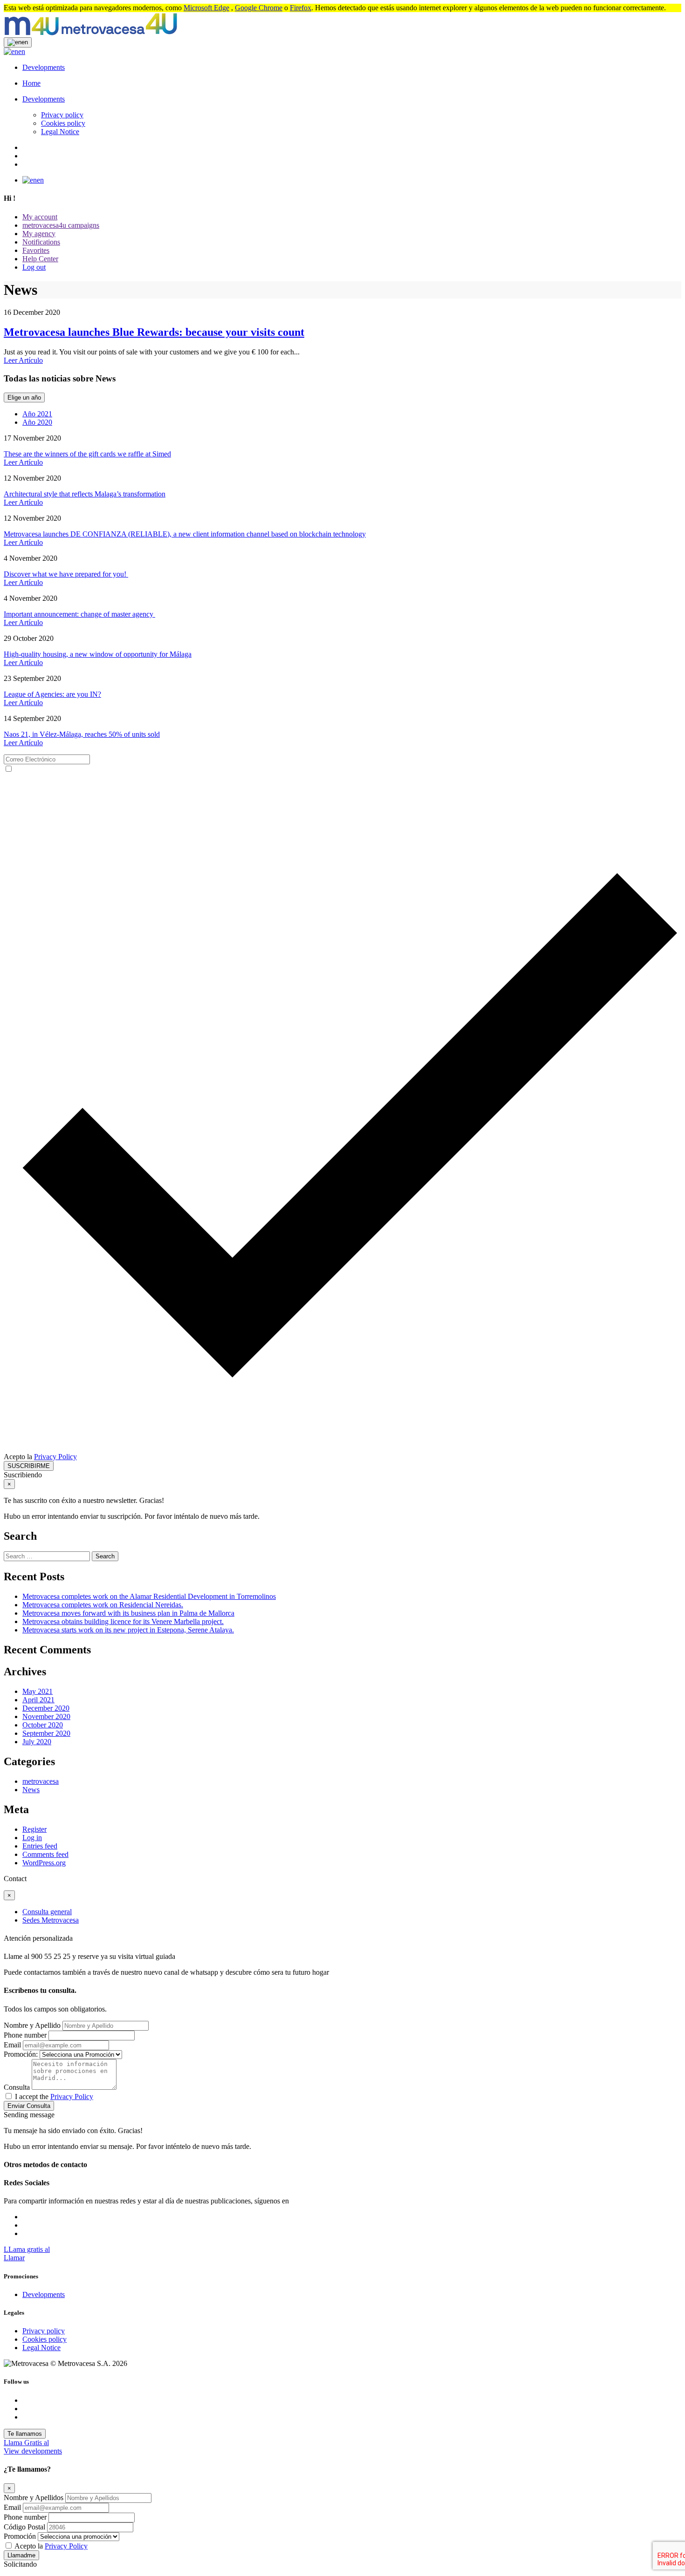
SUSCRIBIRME (29, 1466)
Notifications (41, 242)
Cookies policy (63, 123)
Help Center (40, 259)
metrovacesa (41, 1781)
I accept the (54, 2097)
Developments (44, 67)
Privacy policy (62, 115)
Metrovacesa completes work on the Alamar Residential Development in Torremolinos (149, 1596)
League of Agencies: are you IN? (52, 694)
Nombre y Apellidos (34, 2498)
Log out (34, 267)
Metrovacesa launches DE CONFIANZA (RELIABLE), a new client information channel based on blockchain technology (185, 534)
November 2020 (46, 1716)
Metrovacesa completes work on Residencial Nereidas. (103, 1605)
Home (31, 83)
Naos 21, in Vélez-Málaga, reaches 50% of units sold (82, 734)
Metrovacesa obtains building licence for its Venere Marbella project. (123, 1621)
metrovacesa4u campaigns (61, 225)
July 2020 (37, 1742)
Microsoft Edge (206, 8)
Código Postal (25, 2527)
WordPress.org (44, 1863)
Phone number (25, 2035)
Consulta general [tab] (47, 1912)
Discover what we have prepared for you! (66, 574)
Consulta (17, 2087)
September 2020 (46, 1733)
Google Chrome (259, 8)
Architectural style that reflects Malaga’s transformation (85, 494)
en (22, 51)
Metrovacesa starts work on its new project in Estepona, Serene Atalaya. (128, 1630)
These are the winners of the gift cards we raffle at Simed (87, 454)
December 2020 (46, 1708)
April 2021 (38, 1700)
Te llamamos (25, 2434)
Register (34, 1829)
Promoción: (21, 2054)
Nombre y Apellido (32, 2025)
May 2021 (38, 1691)
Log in (32, 1838)
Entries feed (40, 1846)
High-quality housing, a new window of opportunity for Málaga (98, 654)
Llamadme (21, 2555)
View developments (33, 2451)
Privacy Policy (55, 1457)
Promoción (20, 2536)
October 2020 (43, 1725)
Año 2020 (37, 422)
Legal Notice (60, 132)
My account (40, 217)
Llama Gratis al (26, 2443)
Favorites (36, 250)
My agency (39, 234)
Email (12, 2045)
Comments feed (45, 1854)
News (31, 1790)
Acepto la (40, 1457)
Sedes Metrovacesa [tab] (51, 1920)
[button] (18, 42)
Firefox (301, 8)
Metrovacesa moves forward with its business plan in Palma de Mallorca (128, 1613)
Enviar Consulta (29, 2106)
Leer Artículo (23, 360)
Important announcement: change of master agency (79, 614)
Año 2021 (37, 414)
